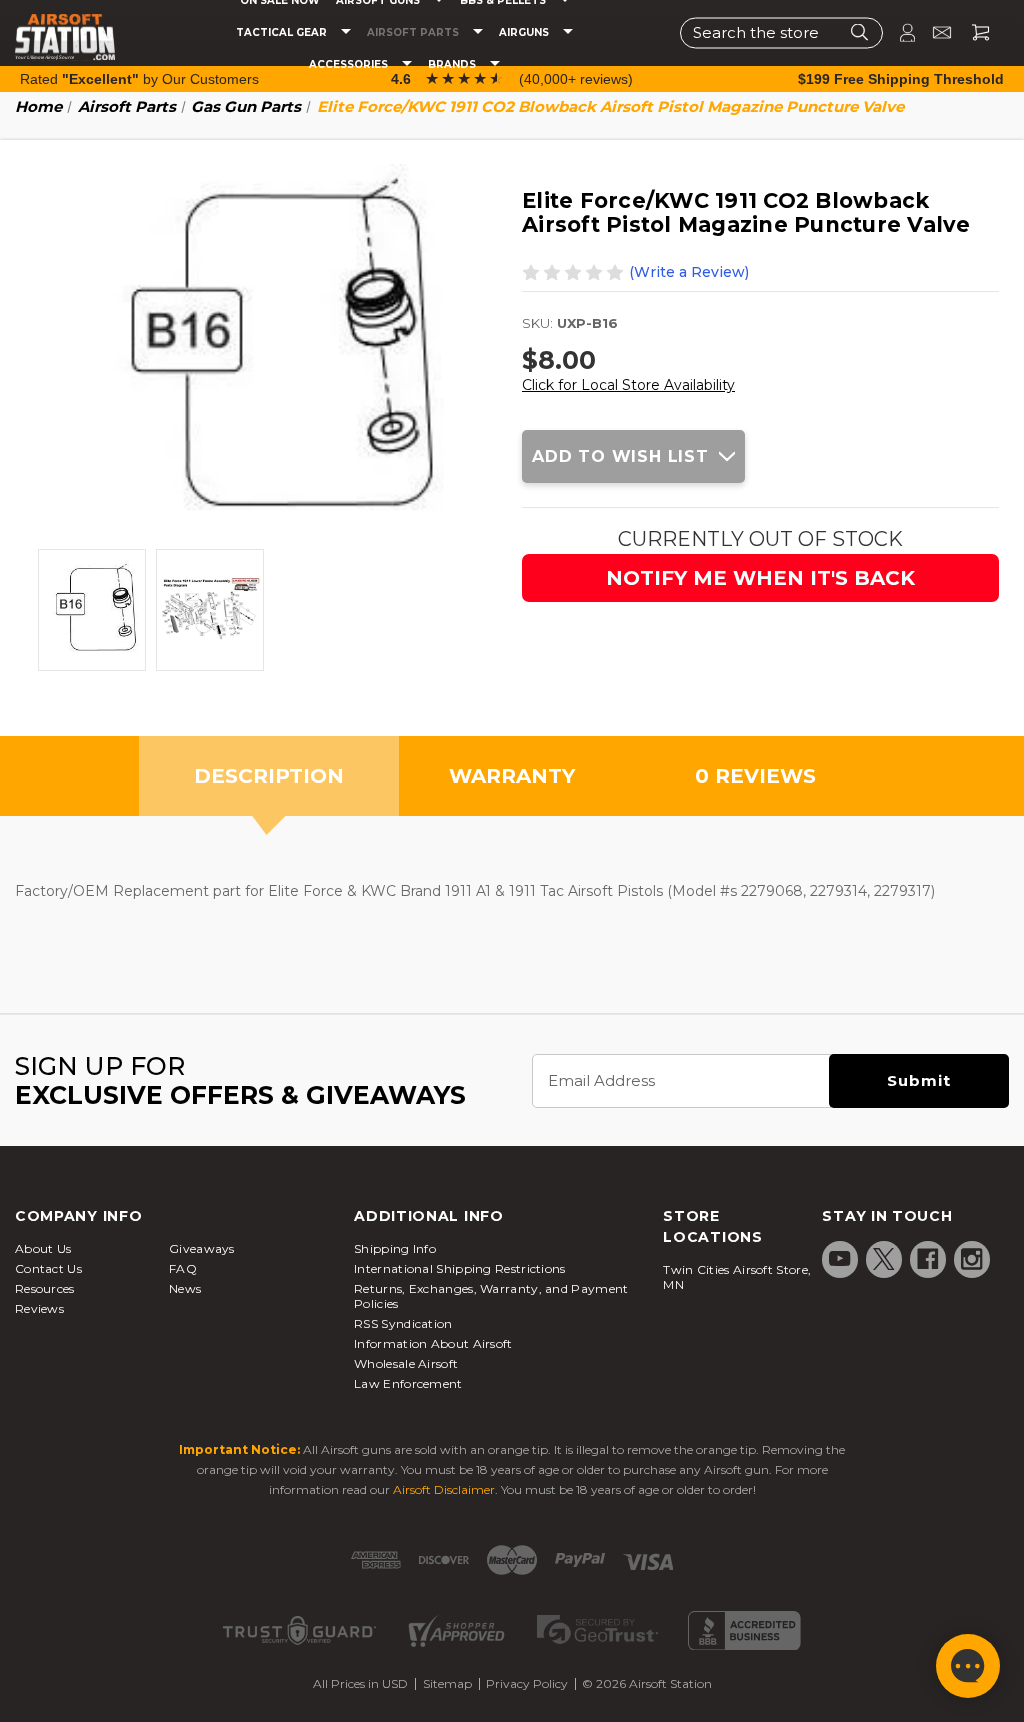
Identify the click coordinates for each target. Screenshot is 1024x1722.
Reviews (39, 1308)
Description (269, 776)
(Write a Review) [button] (689, 272)
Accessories (350, 65)
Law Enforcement (408, 1383)
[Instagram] (972, 1259)
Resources (45, 1288)
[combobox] (781, 32)
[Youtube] (840, 1259)
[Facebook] (928, 1259)
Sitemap (447, 1683)
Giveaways (202, 1248)
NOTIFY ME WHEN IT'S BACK (760, 578)
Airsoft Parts (414, 33)
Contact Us (48, 1268)
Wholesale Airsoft (406, 1363)
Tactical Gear (283, 33)
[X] (884, 1259)
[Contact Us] (933, 32)
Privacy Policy (527, 1683)
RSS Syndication (403, 1323)
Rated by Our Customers (139, 79)
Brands (453, 65)
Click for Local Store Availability (628, 385)
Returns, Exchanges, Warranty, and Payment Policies (491, 1296)
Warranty (512, 776)
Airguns (525, 33)
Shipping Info (395, 1248)
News (185, 1288)
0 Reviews (755, 776)
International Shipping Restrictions (460, 1268)
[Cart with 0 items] (973, 32)
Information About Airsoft (433, 1343)
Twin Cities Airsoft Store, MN (737, 1277)
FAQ (183, 1268)
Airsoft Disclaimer (444, 1489)
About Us (43, 1248)
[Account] (899, 32)
